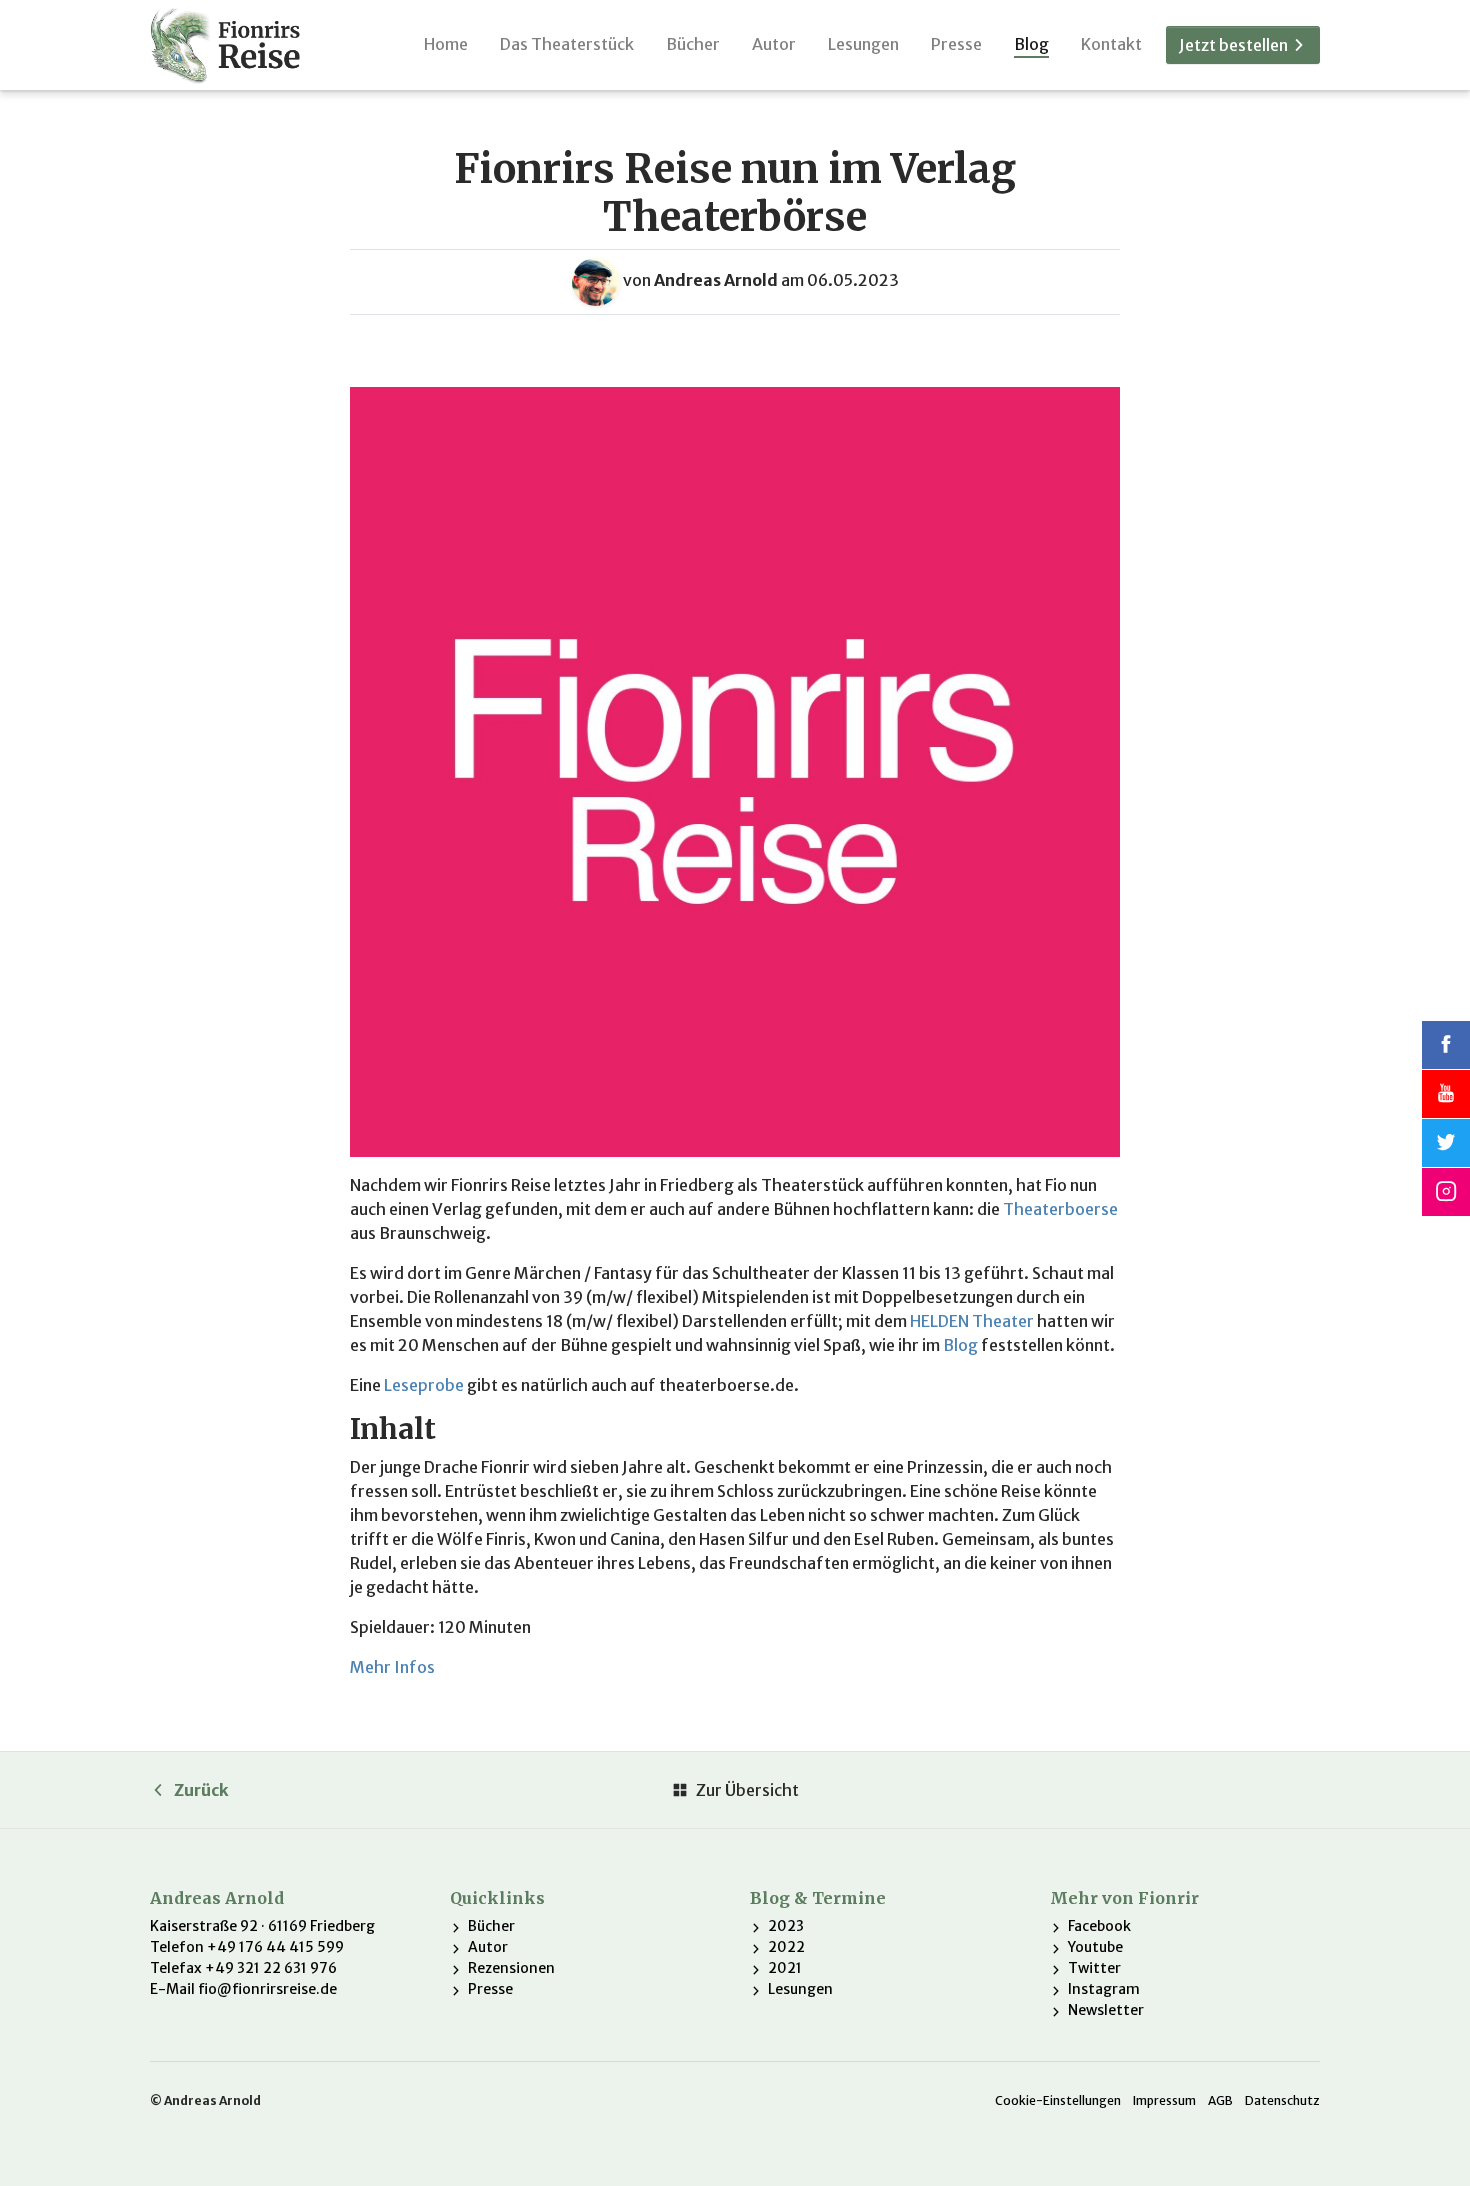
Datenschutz (1282, 2100)
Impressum (1164, 2100)
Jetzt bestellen (1235, 45)
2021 (785, 1968)
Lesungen (863, 44)
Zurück (201, 1790)
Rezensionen (511, 1968)
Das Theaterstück (567, 44)
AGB (1220, 2100)
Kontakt (1111, 44)
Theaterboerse (1060, 1209)
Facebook (1099, 1926)
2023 (786, 1926)
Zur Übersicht (747, 1790)
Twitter (1094, 1968)
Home (446, 44)
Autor (774, 44)
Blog (1031, 44)
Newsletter (1106, 2010)
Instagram (1104, 1989)
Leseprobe (424, 1385)
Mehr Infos (392, 1667)
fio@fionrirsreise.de (267, 1989)
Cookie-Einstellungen (1058, 2100)
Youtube (1095, 1947)
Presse (956, 44)
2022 (786, 1947)
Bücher (693, 44)
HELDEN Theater (972, 1321)
